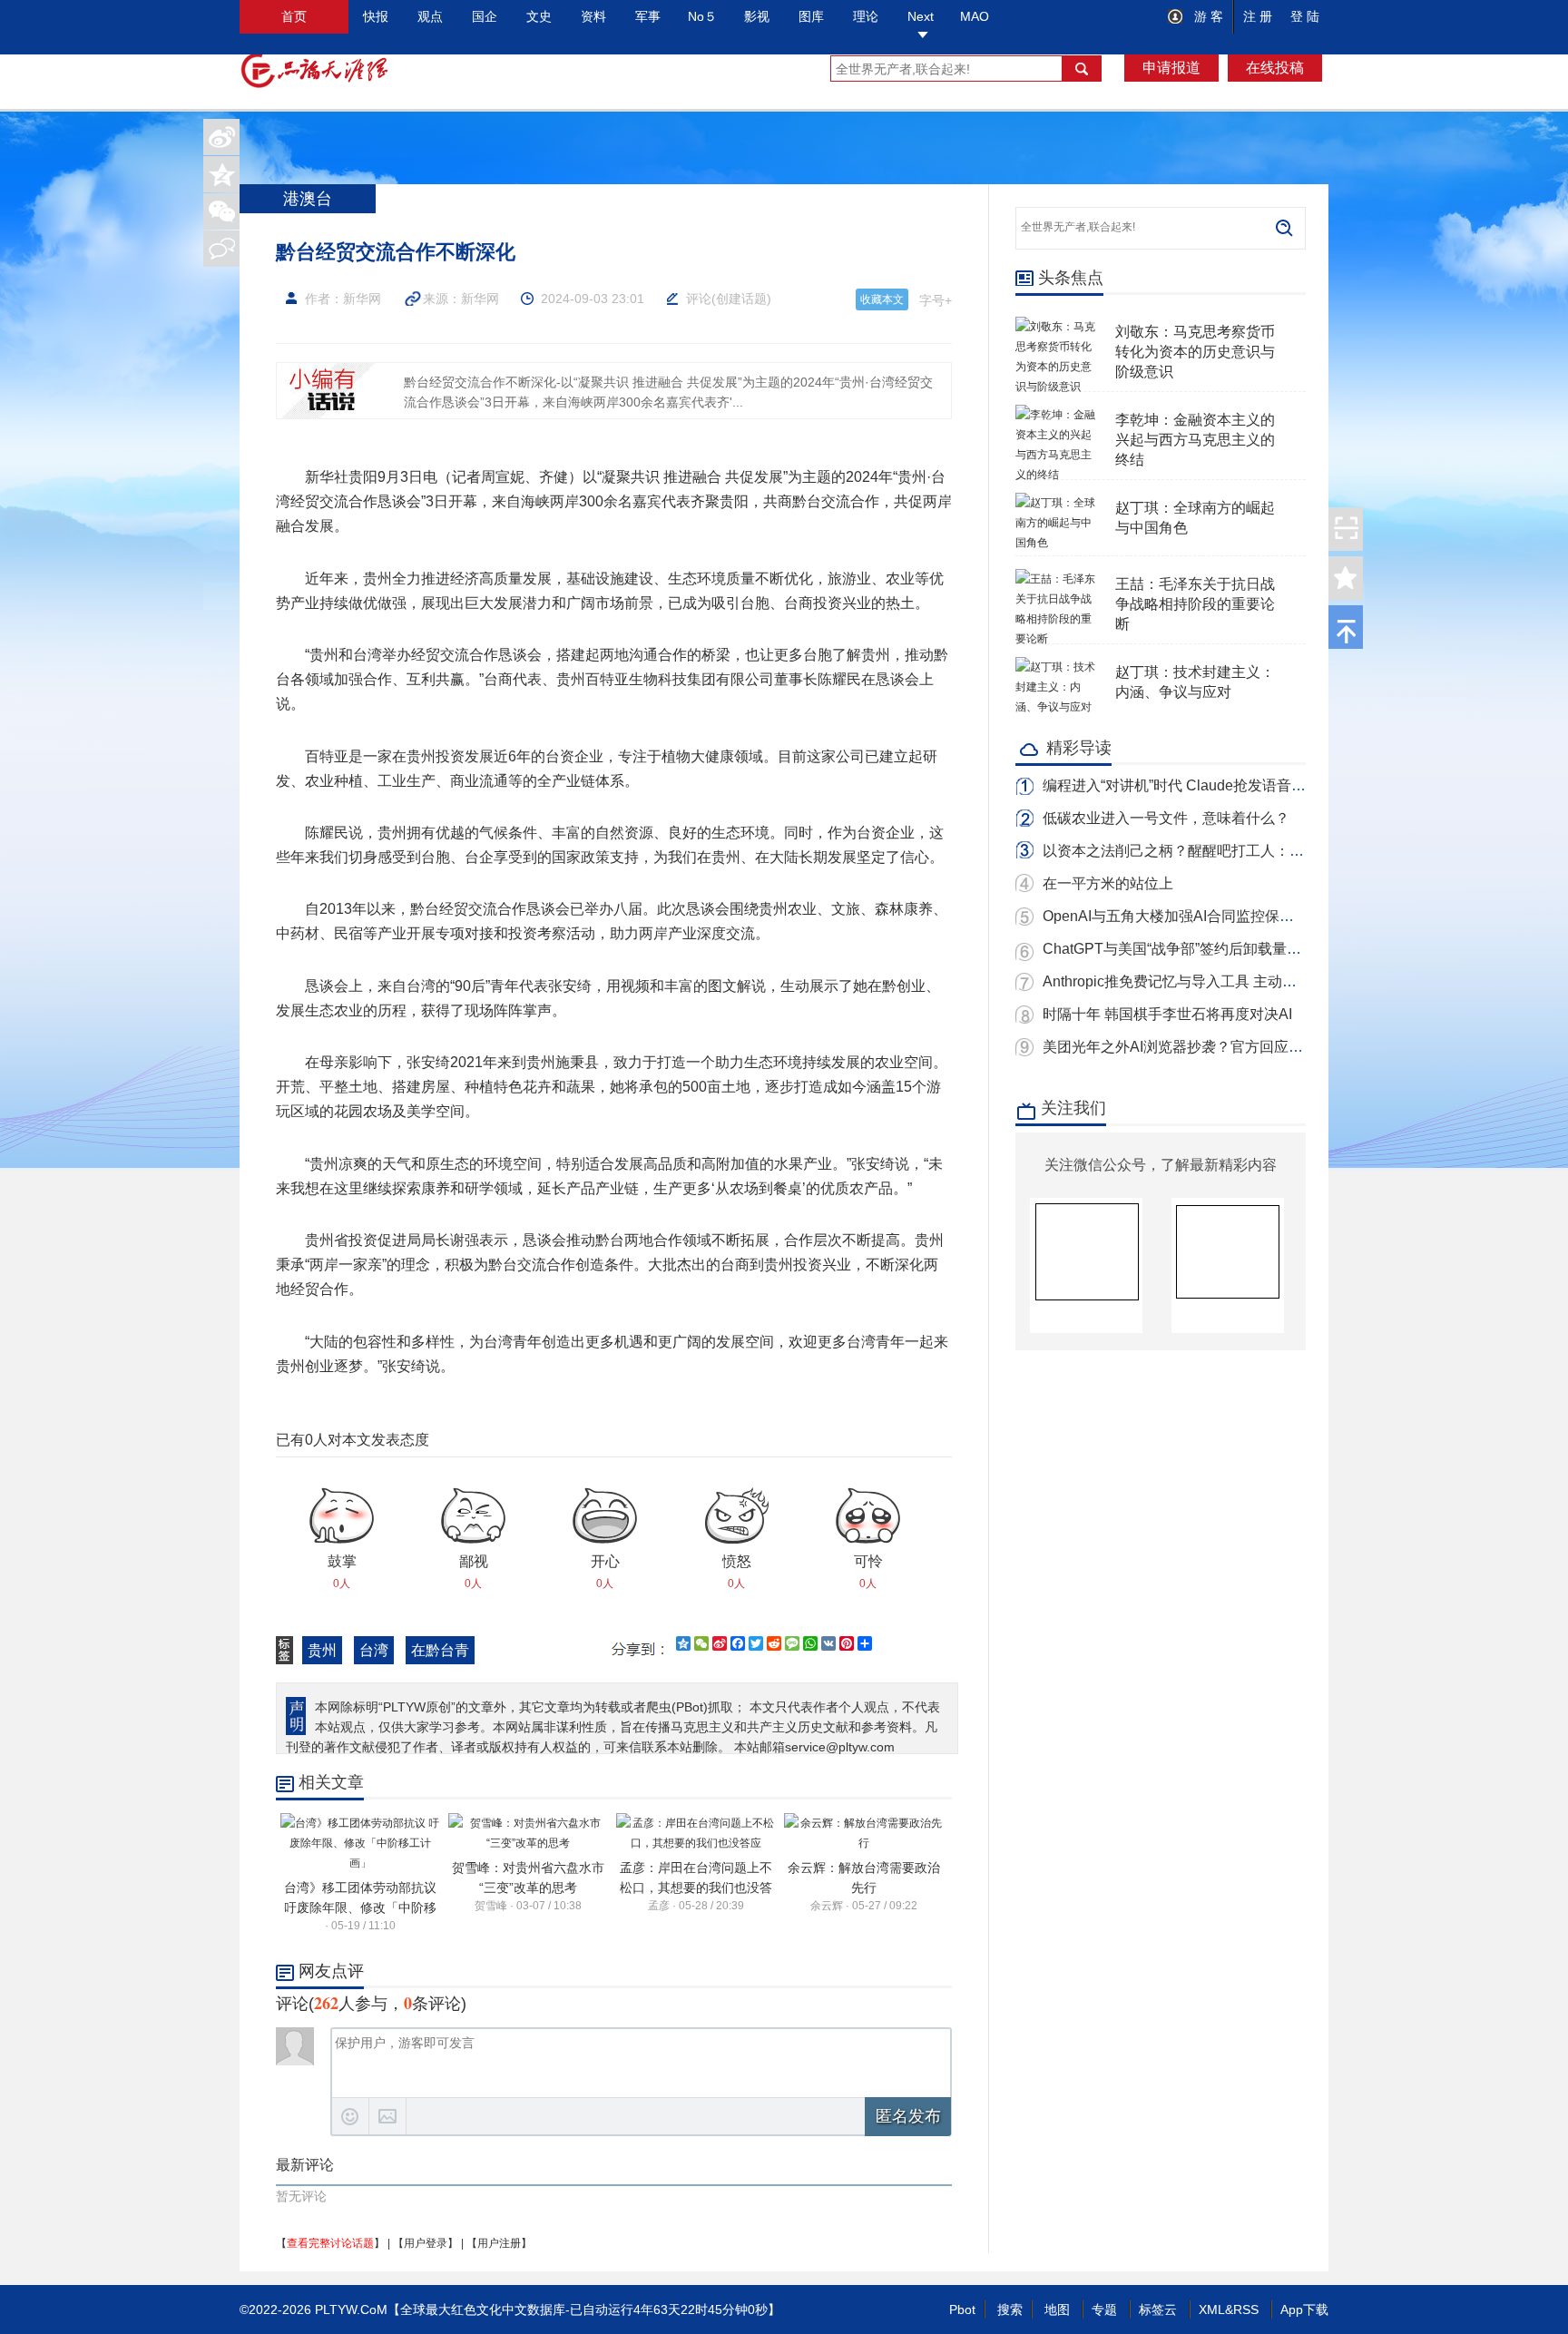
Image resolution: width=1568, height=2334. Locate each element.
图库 (811, 16)
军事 (648, 16)
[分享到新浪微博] (221, 137)
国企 (485, 16)
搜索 (1010, 2309)
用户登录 (426, 2243)
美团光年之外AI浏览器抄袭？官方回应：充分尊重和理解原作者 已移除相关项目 (1298, 1047)
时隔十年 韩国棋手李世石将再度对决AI (1167, 1014)
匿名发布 (908, 2116)
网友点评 (331, 1971)
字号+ (936, 300)
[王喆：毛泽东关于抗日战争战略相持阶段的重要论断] (1056, 579)
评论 (699, 299)
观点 (430, 16)
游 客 (1207, 16)
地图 (1057, 2309)
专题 (1104, 2309)
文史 (539, 16)
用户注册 (499, 2243)
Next (921, 16)
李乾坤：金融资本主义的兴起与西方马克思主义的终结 (1195, 440)
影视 (757, 16)
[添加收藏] (1346, 578)
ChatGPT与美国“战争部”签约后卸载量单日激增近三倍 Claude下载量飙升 (1277, 949)
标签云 (1158, 2309)
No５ (702, 16)
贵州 (322, 1650)
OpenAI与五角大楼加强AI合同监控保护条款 (1183, 916)
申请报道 (1171, 68)
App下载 (1304, 2309)
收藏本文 (882, 299)
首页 (294, 16)
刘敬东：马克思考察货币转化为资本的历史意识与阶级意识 (1195, 352)
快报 (376, 16)
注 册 (1258, 16)
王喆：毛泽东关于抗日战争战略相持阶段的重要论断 (1195, 604)
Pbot (962, 2309)
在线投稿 (1275, 68)
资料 (593, 16)
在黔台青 (440, 1650)
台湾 (374, 1650)
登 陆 (1305, 16)
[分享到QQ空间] (221, 174)
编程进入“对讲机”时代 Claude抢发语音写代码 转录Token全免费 (1246, 785)
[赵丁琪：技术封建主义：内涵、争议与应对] (1056, 667)
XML (1212, 2309)
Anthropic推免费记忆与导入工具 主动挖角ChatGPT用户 (1222, 981)
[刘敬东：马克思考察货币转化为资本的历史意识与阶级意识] (1056, 327)
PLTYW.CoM (351, 2309)
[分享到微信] (221, 211)
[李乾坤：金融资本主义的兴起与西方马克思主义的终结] (1056, 415)
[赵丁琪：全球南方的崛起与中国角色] (1056, 503)
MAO (975, 16)
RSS (1246, 2309)
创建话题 (741, 299)
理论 (866, 16)
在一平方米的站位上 (1108, 883)
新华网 (480, 299)
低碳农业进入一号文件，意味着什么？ (1166, 818)
